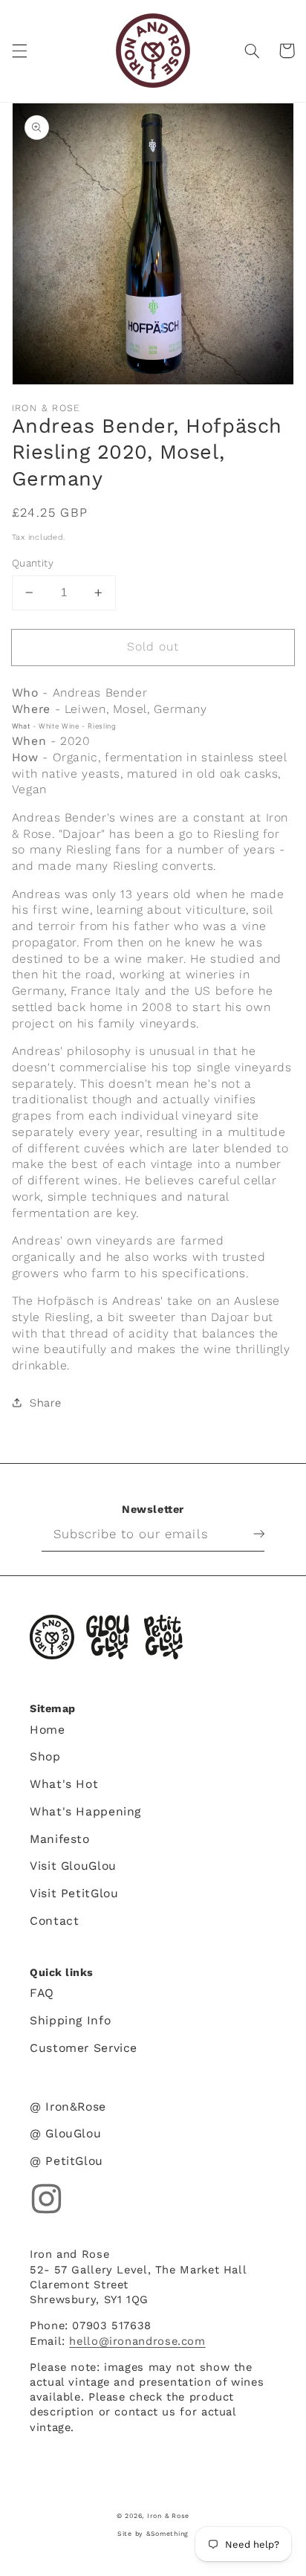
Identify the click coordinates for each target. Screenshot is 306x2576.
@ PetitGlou (66, 2161)
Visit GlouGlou (73, 1866)
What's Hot (64, 1784)
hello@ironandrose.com (137, 2341)
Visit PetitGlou (74, 1893)
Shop (45, 1756)
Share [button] (46, 1403)
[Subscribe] (247, 1534)
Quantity (33, 563)
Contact (54, 1921)
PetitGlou (163, 1637)
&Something (167, 2534)
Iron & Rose (52, 1637)
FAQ (42, 1993)
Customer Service (84, 2048)
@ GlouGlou (65, 2133)
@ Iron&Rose (68, 2107)
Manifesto (60, 1839)
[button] (19, 51)
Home (48, 1730)
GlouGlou (108, 1637)
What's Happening (85, 1811)
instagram (46, 2199)
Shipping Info (70, 2020)
